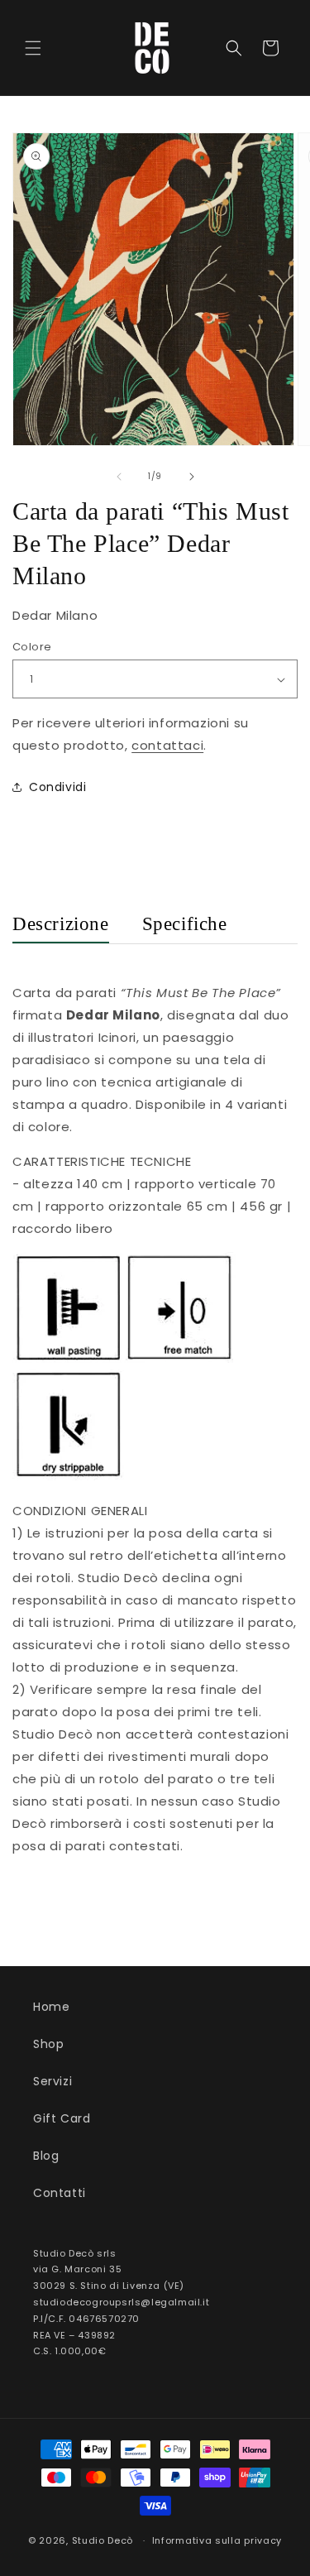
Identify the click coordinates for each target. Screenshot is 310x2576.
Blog (46, 2156)
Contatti (60, 2193)
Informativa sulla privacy (217, 2540)
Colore (32, 647)
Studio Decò (103, 2540)
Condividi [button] (57, 787)
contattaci (167, 745)
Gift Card (62, 2118)
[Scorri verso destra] (192, 477)
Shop (48, 2044)
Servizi (52, 2081)
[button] (33, 48)
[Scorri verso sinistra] (119, 477)
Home (51, 2007)
